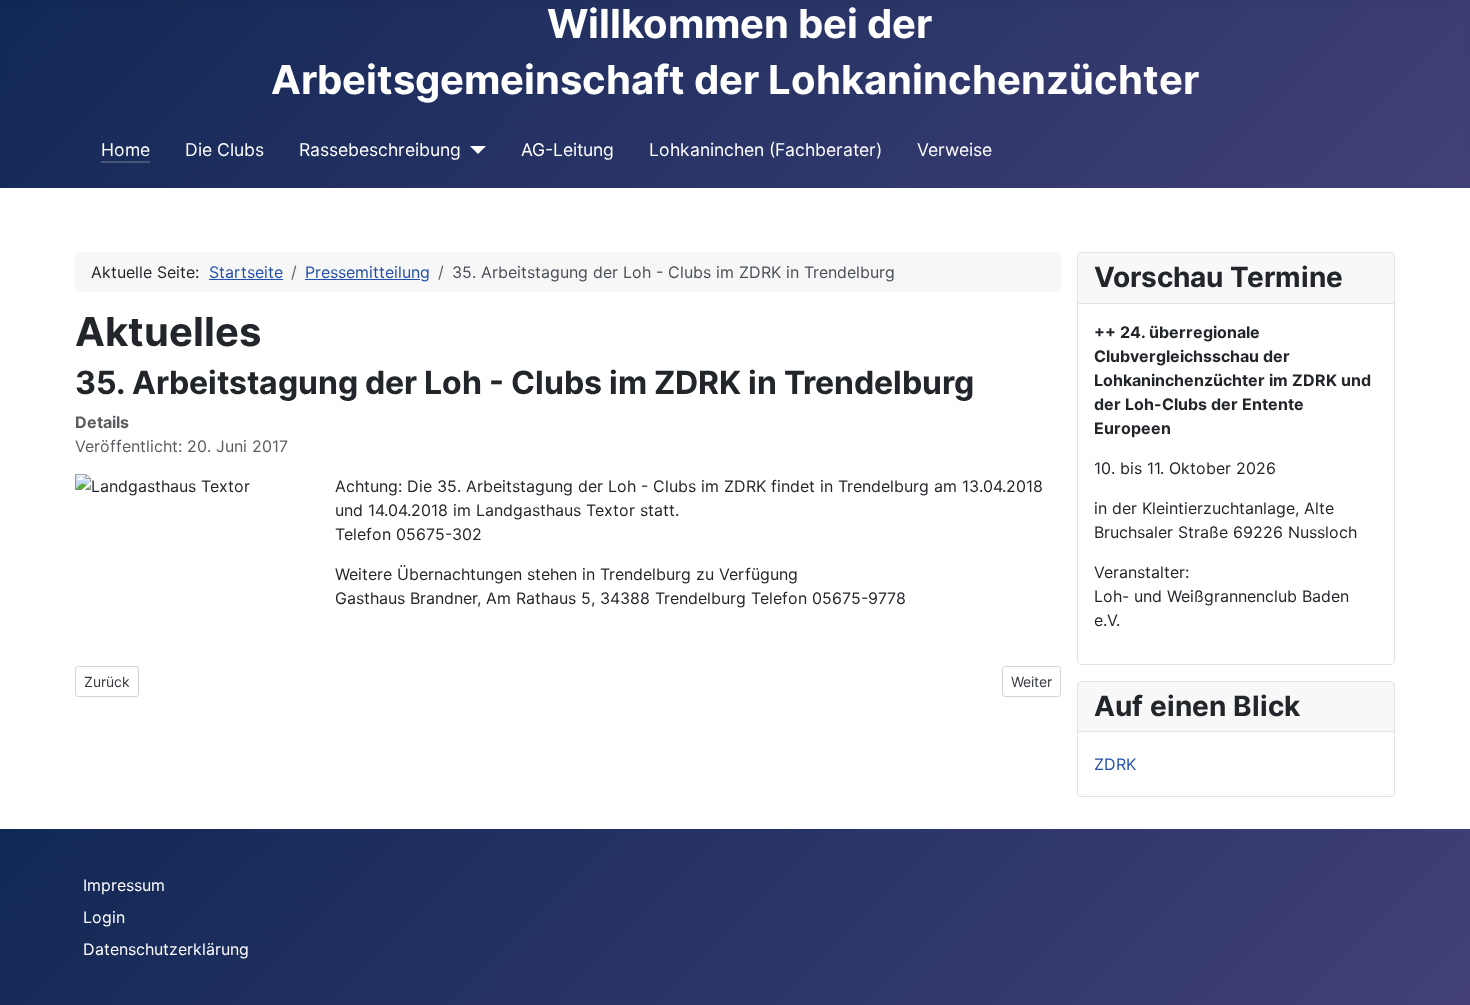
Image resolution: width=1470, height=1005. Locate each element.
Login (104, 917)
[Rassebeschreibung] (473, 150)
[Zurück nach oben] (1445, 980)
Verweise (954, 149)
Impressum (124, 885)
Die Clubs (224, 149)
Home (125, 149)
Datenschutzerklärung (166, 949)
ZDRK (1115, 764)
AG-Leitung (567, 149)
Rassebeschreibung (380, 149)
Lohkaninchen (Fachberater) (765, 149)
